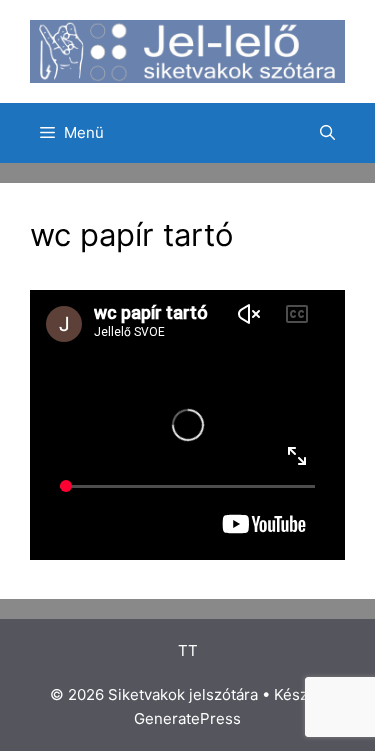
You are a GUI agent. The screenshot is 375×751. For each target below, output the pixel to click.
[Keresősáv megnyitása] (327, 133)
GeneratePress (187, 718)
